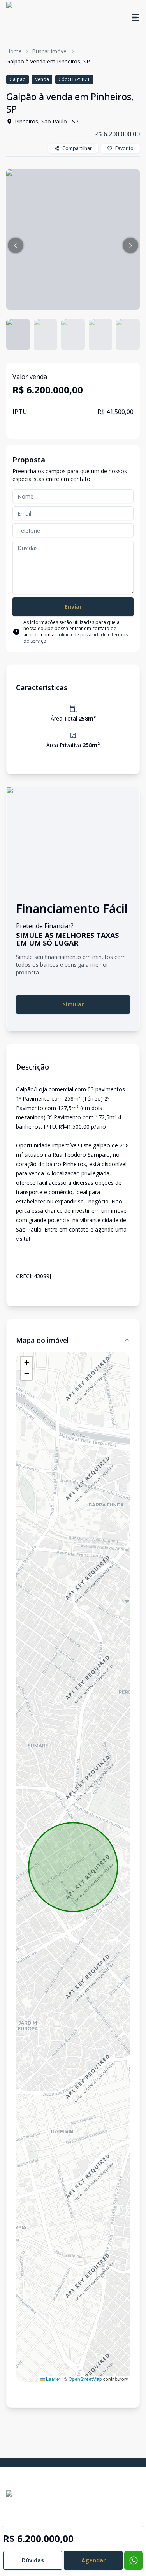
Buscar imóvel (50, 51)
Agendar (93, 2560)
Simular (73, 1004)
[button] (16, 245)
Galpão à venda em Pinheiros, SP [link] (48, 61)
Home (14, 51)
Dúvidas (33, 2560)
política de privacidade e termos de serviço (76, 638)
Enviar (73, 607)
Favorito (124, 148)
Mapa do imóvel (42, 1340)
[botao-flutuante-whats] (134, 2560)
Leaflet (53, 2379)
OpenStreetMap (85, 2379)
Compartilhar (77, 148)
